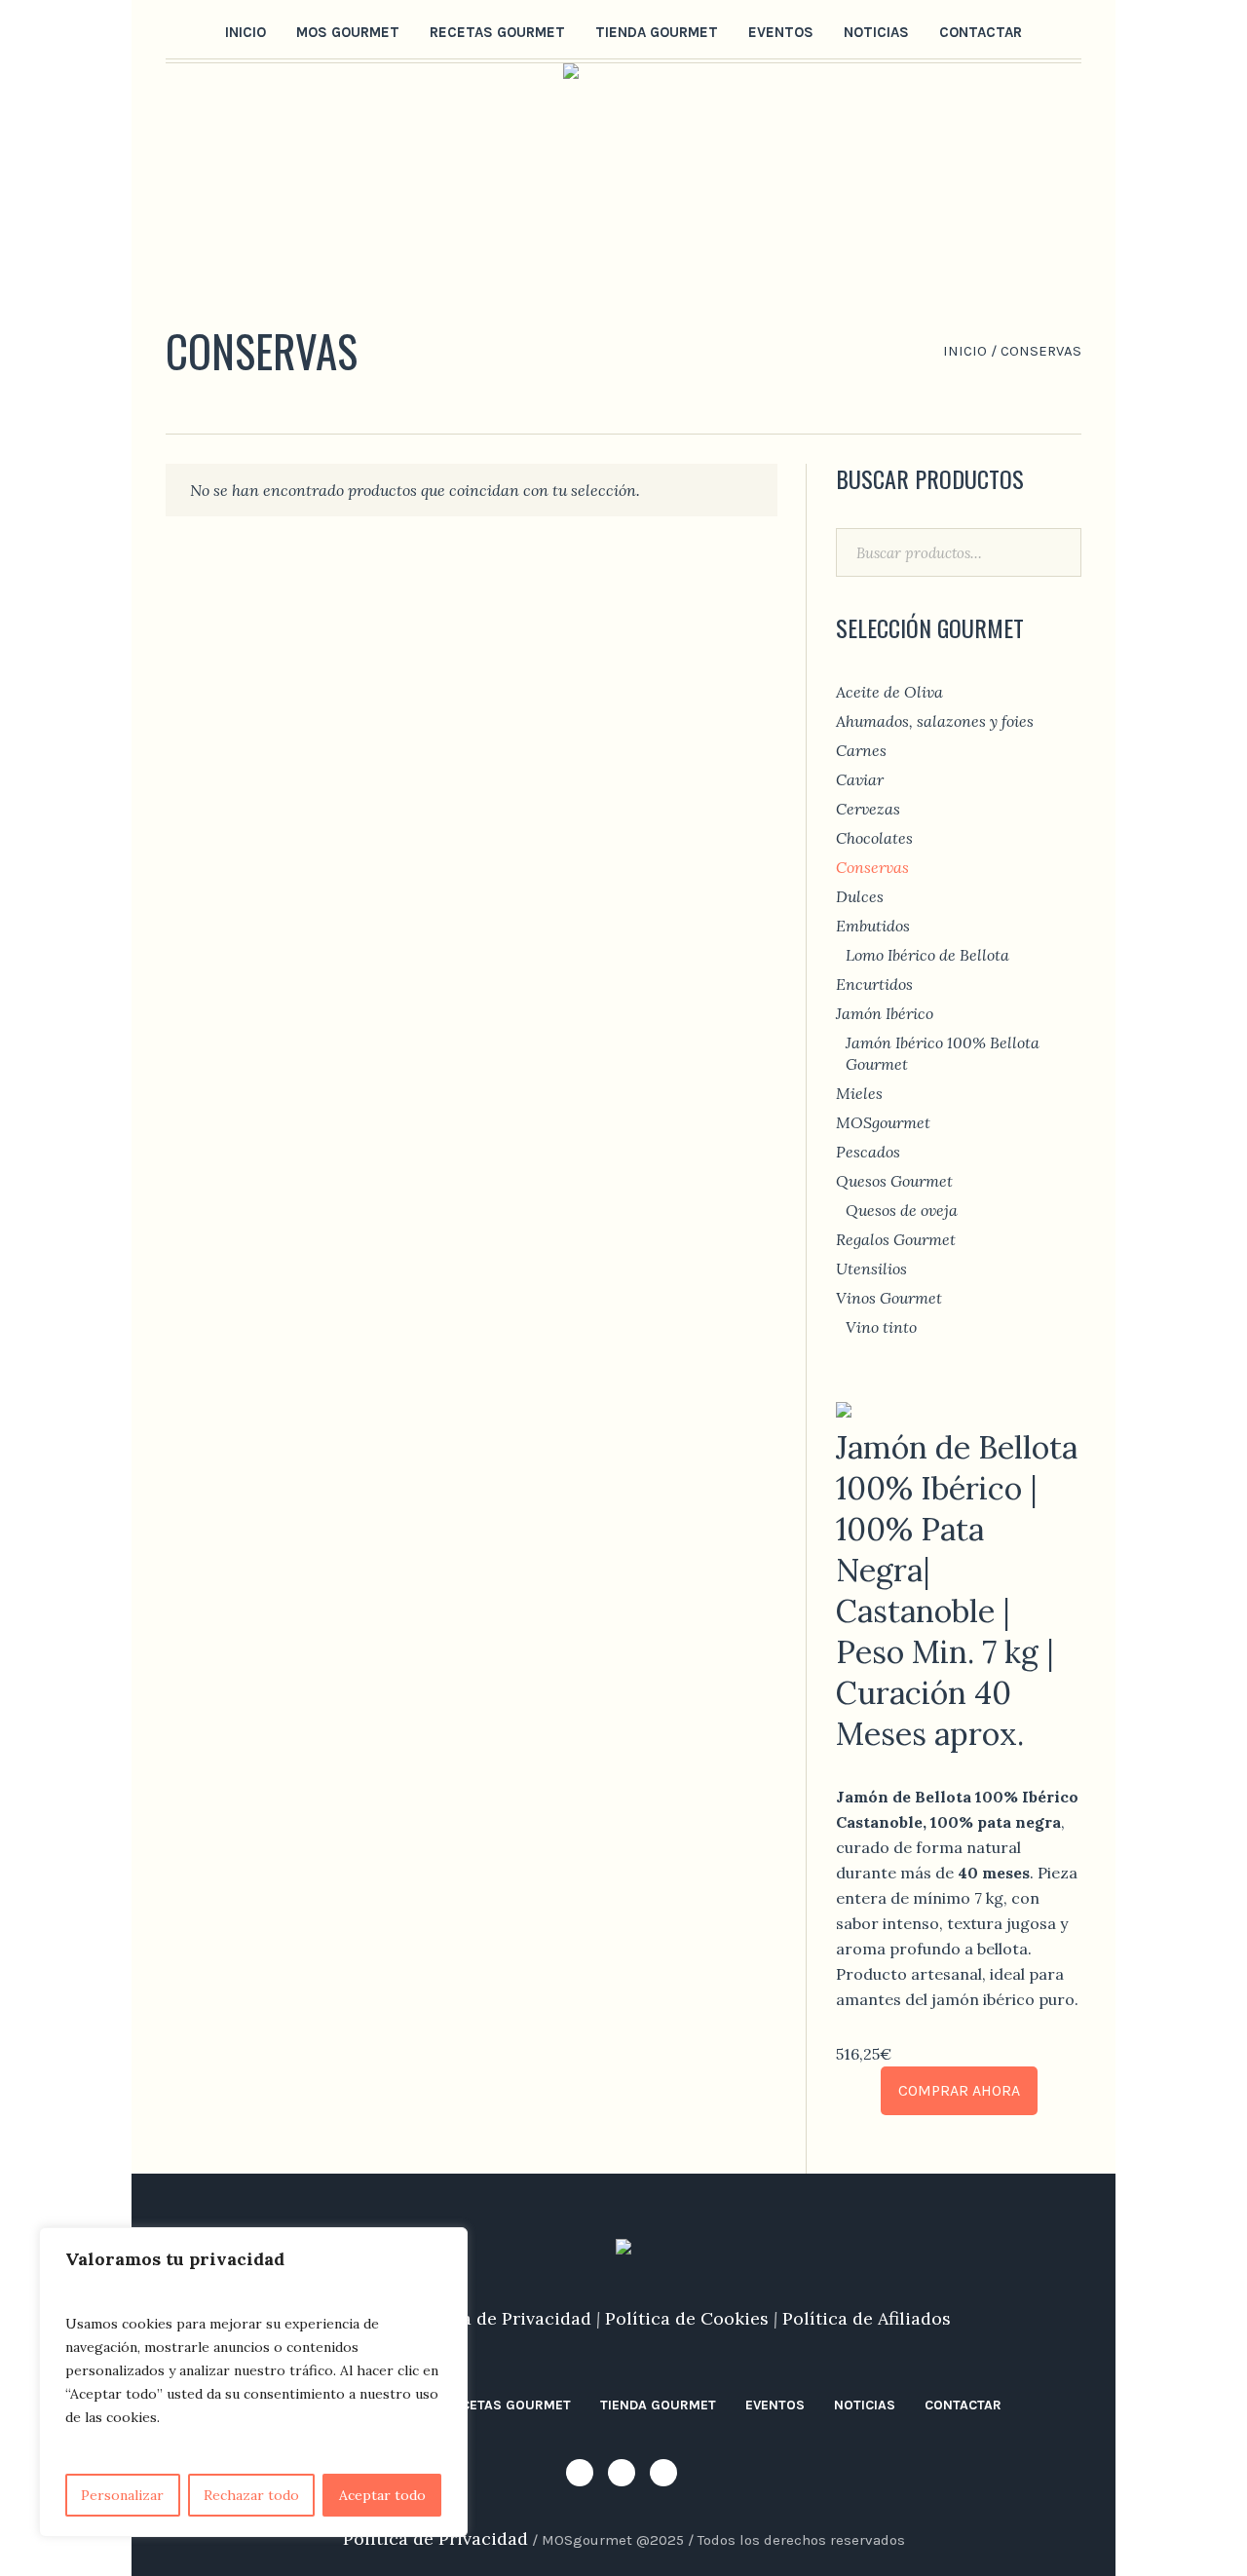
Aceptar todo (382, 2495)
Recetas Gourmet (508, 2405)
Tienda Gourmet (658, 2405)
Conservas (872, 867)
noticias (865, 2405)
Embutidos (873, 926)
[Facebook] (239, 30)
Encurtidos (874, 984)
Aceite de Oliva (889, 692)
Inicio (965, 351)
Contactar (963, 2405)
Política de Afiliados (867, 2318)
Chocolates (874, 838)
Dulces (860, 896)
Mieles (859, 1093)
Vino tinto (881, 1327)
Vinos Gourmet (889, 1298)
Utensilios (871, 1269)
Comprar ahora (959, 2090)
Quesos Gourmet (894, 1181)
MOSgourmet (883, 1122)
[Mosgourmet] (178, 30)
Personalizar (122, 2495)
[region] (253, 2382)
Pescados (868, 1152)
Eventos (775, 2405)
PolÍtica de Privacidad (435, 2538)
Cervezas (868, 809)
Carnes (861, 750)
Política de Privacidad (499, 2318)
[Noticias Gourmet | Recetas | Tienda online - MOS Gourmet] (623, 2252)
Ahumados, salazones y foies (935, 721)
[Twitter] (208, 30)
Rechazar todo (251, 2495)
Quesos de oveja (902, 1210)
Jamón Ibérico (885, 1013)
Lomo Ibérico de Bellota (927, 955)
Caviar (860, 779)
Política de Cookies (687, 2318)
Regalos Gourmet (896, 1239)
